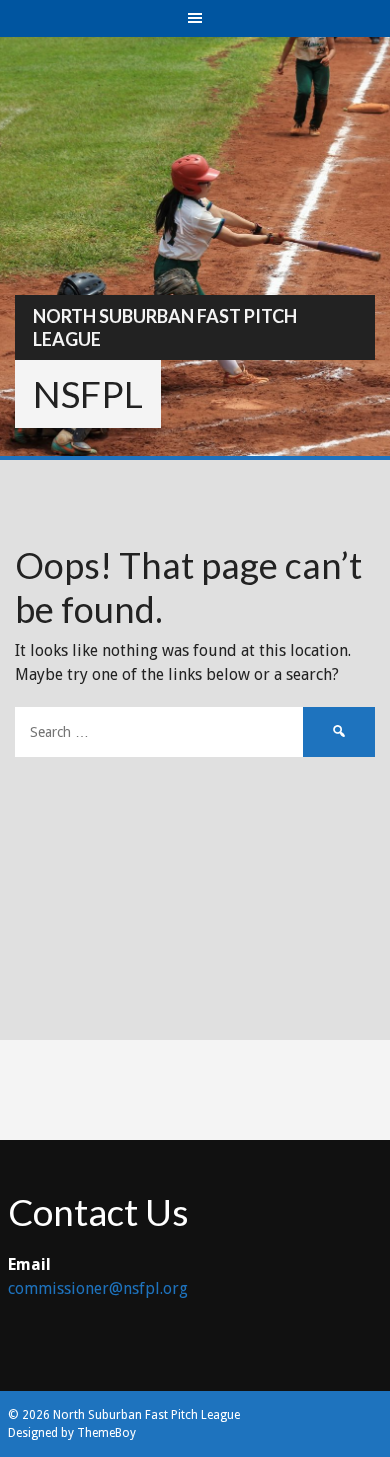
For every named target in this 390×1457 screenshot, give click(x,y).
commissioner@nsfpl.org (98, 1288)
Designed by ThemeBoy (72, 1433)
